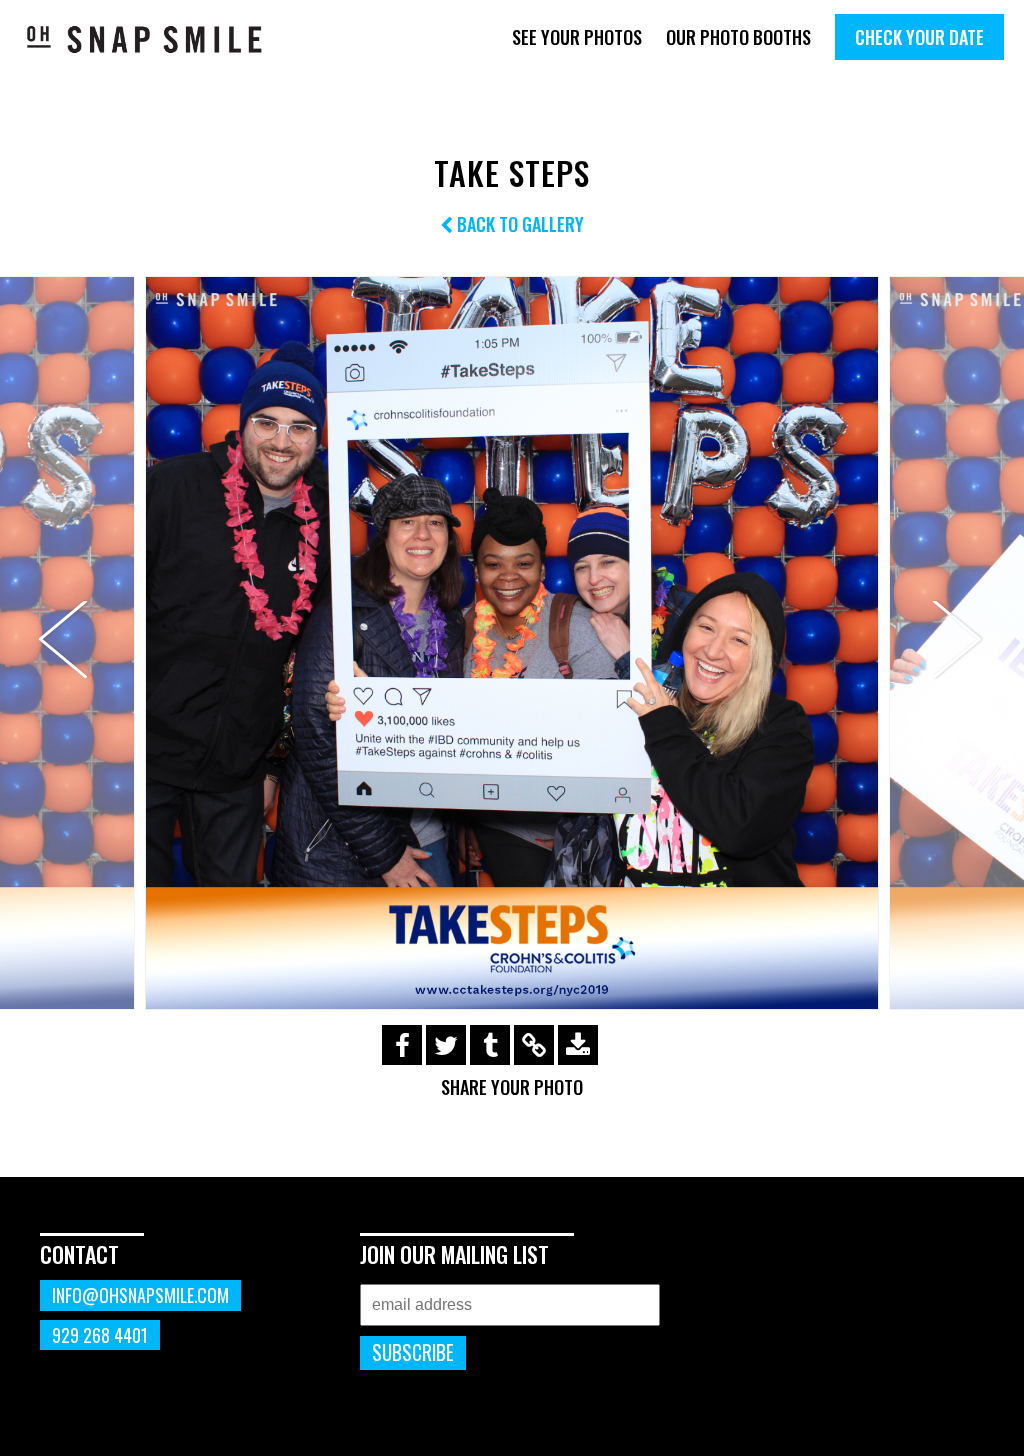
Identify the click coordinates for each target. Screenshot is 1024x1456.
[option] (512, 643)
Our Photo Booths (738, 37)
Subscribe (413, 1352)
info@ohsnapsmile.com (140, 1295)
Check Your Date (919, 37)
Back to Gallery (518, 224)
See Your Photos (577, 37)
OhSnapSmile (145, 39)
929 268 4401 (100, 1335)
